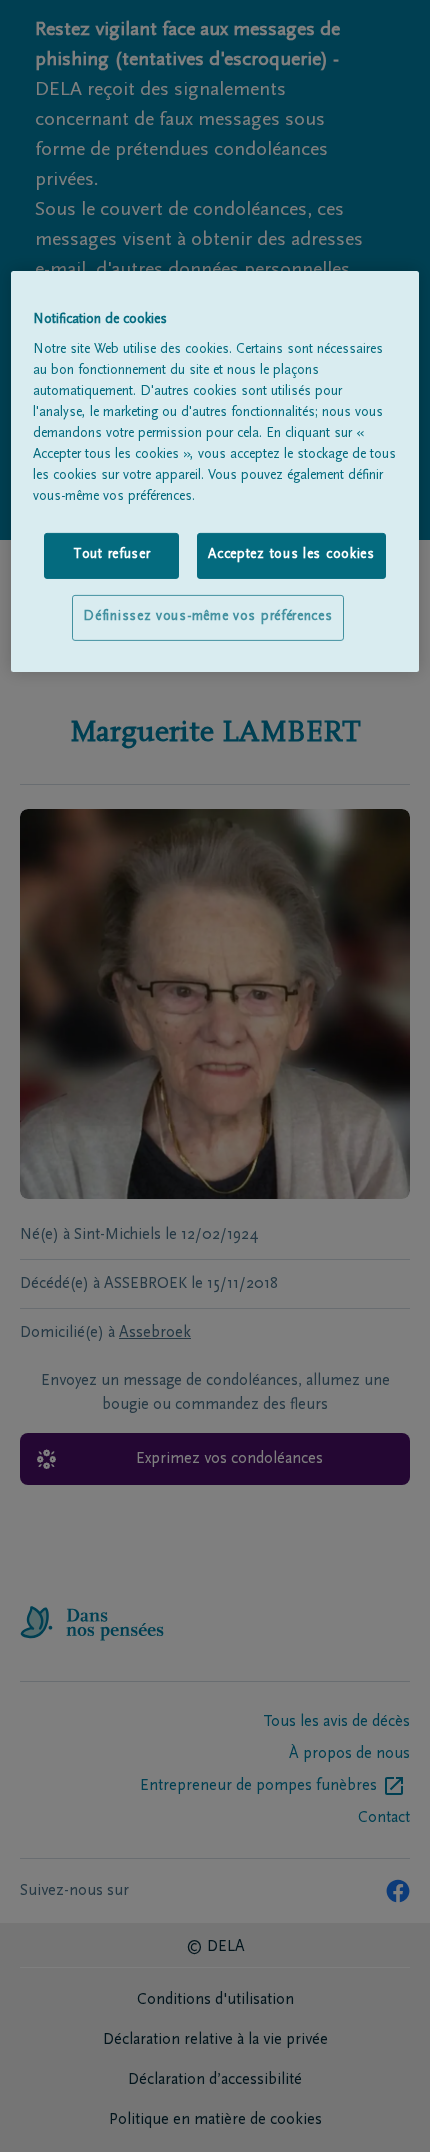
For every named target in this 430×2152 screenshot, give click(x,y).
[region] (215, 471)
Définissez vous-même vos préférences (207, 617)
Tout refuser (111, 555)
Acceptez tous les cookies (291, 555)
